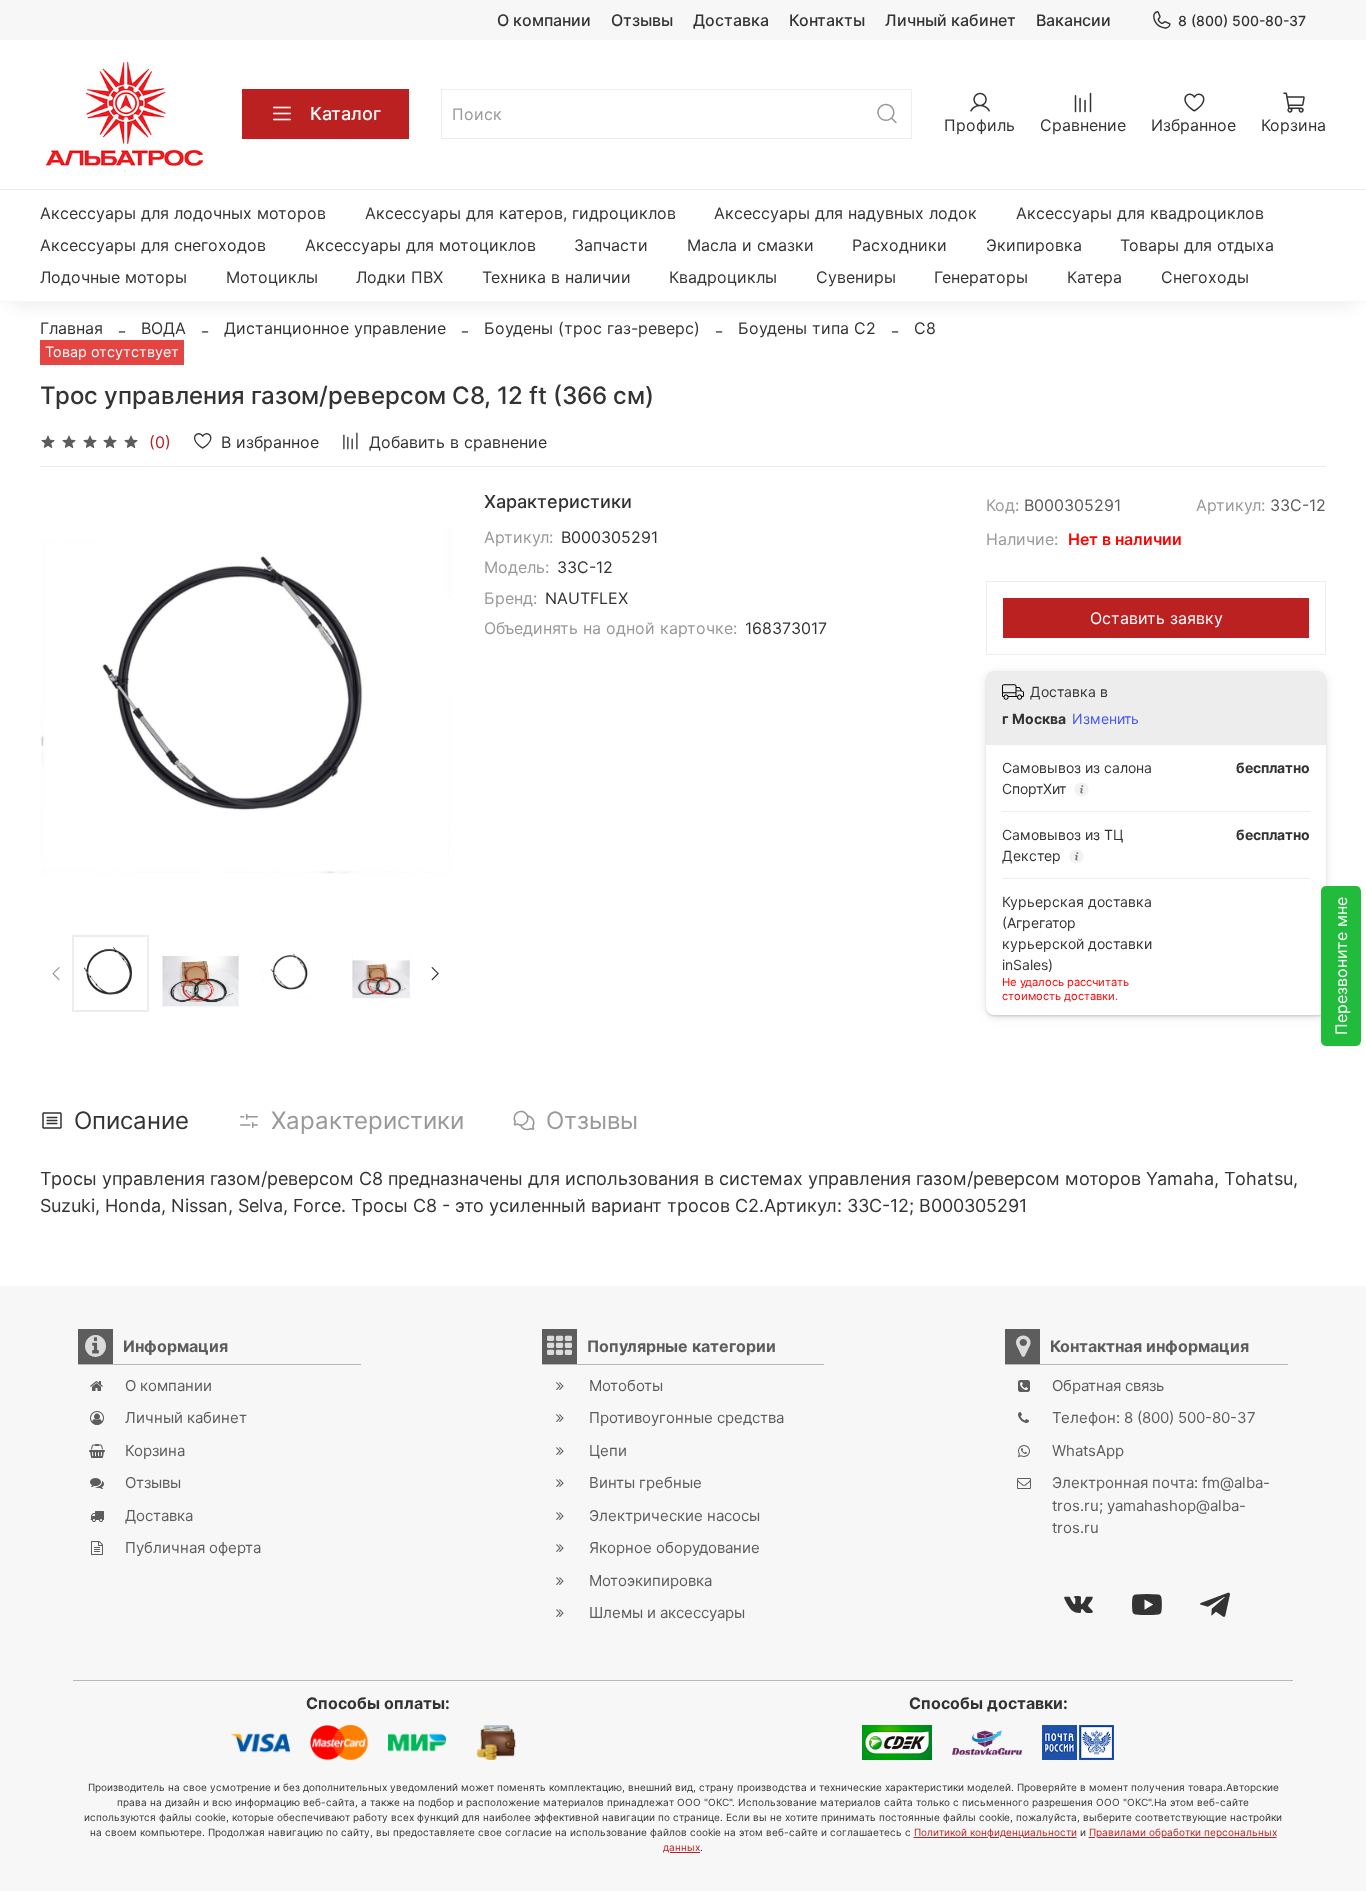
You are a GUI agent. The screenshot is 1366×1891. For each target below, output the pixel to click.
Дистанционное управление (335, 328)
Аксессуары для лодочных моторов (183, 213)
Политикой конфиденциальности (995, 1832)
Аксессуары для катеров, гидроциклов (520, 213)
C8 (925, 328)
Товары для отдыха (1197, 245)
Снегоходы (1205, 277)
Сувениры (856, 277)
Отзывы (642, 20)
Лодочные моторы (113, 277)
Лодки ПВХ (399, 277)
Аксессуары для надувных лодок (845, 213)
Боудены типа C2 (807, 328)
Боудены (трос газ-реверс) (592, 328)
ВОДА (163, 328)
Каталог (345, 113)
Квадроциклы (723, 277)
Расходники (899, 245)
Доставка (731, 20)
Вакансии (1073, 20)
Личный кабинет (950, 20)
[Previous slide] (72, 697)
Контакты (827, 20)
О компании (544, 20)
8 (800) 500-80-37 (1242, 20)
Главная (71, 328)
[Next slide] (420, 697)
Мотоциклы (272, 277)
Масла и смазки (750, 245)
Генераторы (981, 277)
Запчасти (611, 245)
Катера (1094, 277)
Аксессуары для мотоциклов (420, 245)
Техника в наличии (556, 277)
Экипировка (1034, 245)
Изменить (1105, 718)
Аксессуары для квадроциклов (1140, 213)
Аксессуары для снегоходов (153, 245)
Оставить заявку (1156, 618)
